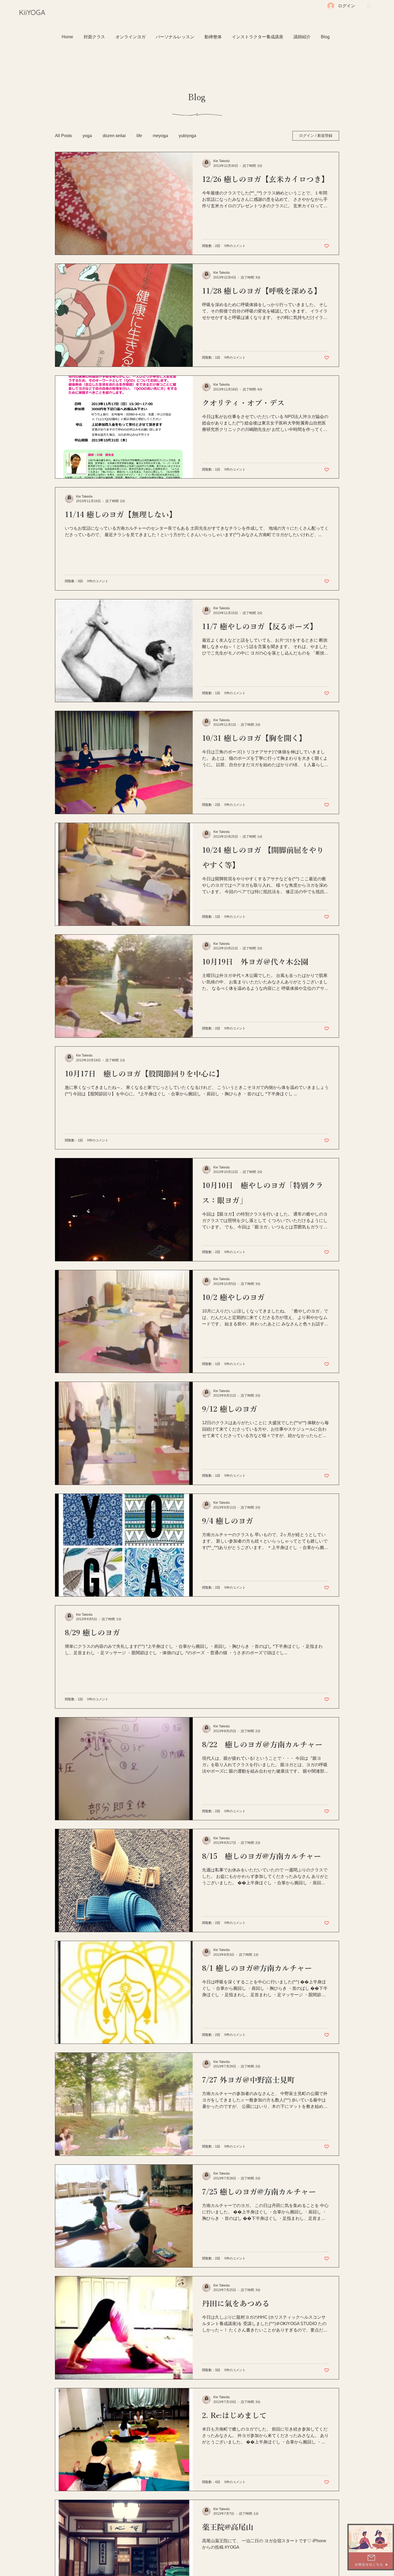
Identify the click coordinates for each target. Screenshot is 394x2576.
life (139, 136)
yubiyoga (187, 136)
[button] (369, 6)
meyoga (160, 136)
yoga (87, 136)
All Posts (63, 136)
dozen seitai (114, 136)
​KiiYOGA (32, 12)
